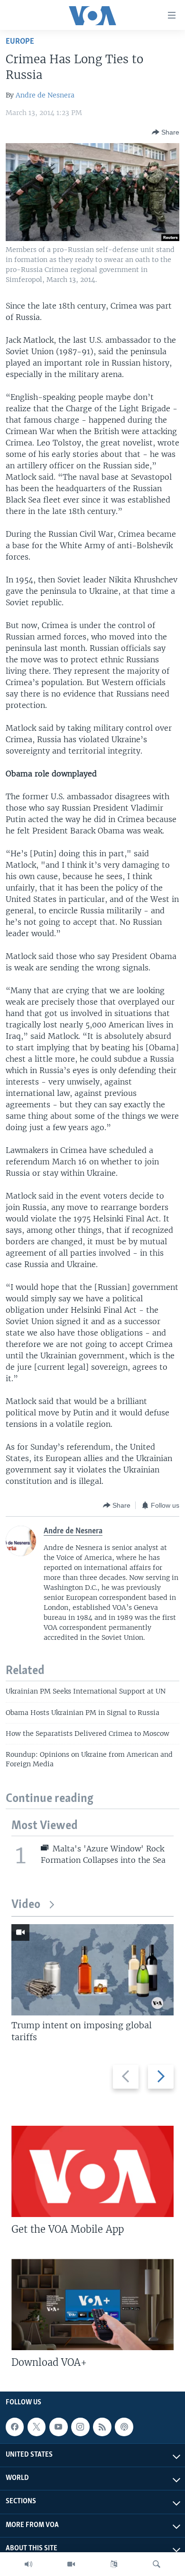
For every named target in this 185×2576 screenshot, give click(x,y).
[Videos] (71, 2564)
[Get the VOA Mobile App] (92, 2171)
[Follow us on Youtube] (58, 2427)
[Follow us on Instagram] (80, 2427)
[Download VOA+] (92, 2305)
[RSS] (102, 2427)
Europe (20, 42)
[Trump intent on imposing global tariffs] (92, 1970)
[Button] (166, 132)
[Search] (157, 2564)
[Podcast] (124, 2427)
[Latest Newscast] (28, 2564)
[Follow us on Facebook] (15, 2427)
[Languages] (114, 2564)
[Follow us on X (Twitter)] (37, 2427)
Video (26, 1905)
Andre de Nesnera (45, 95)
